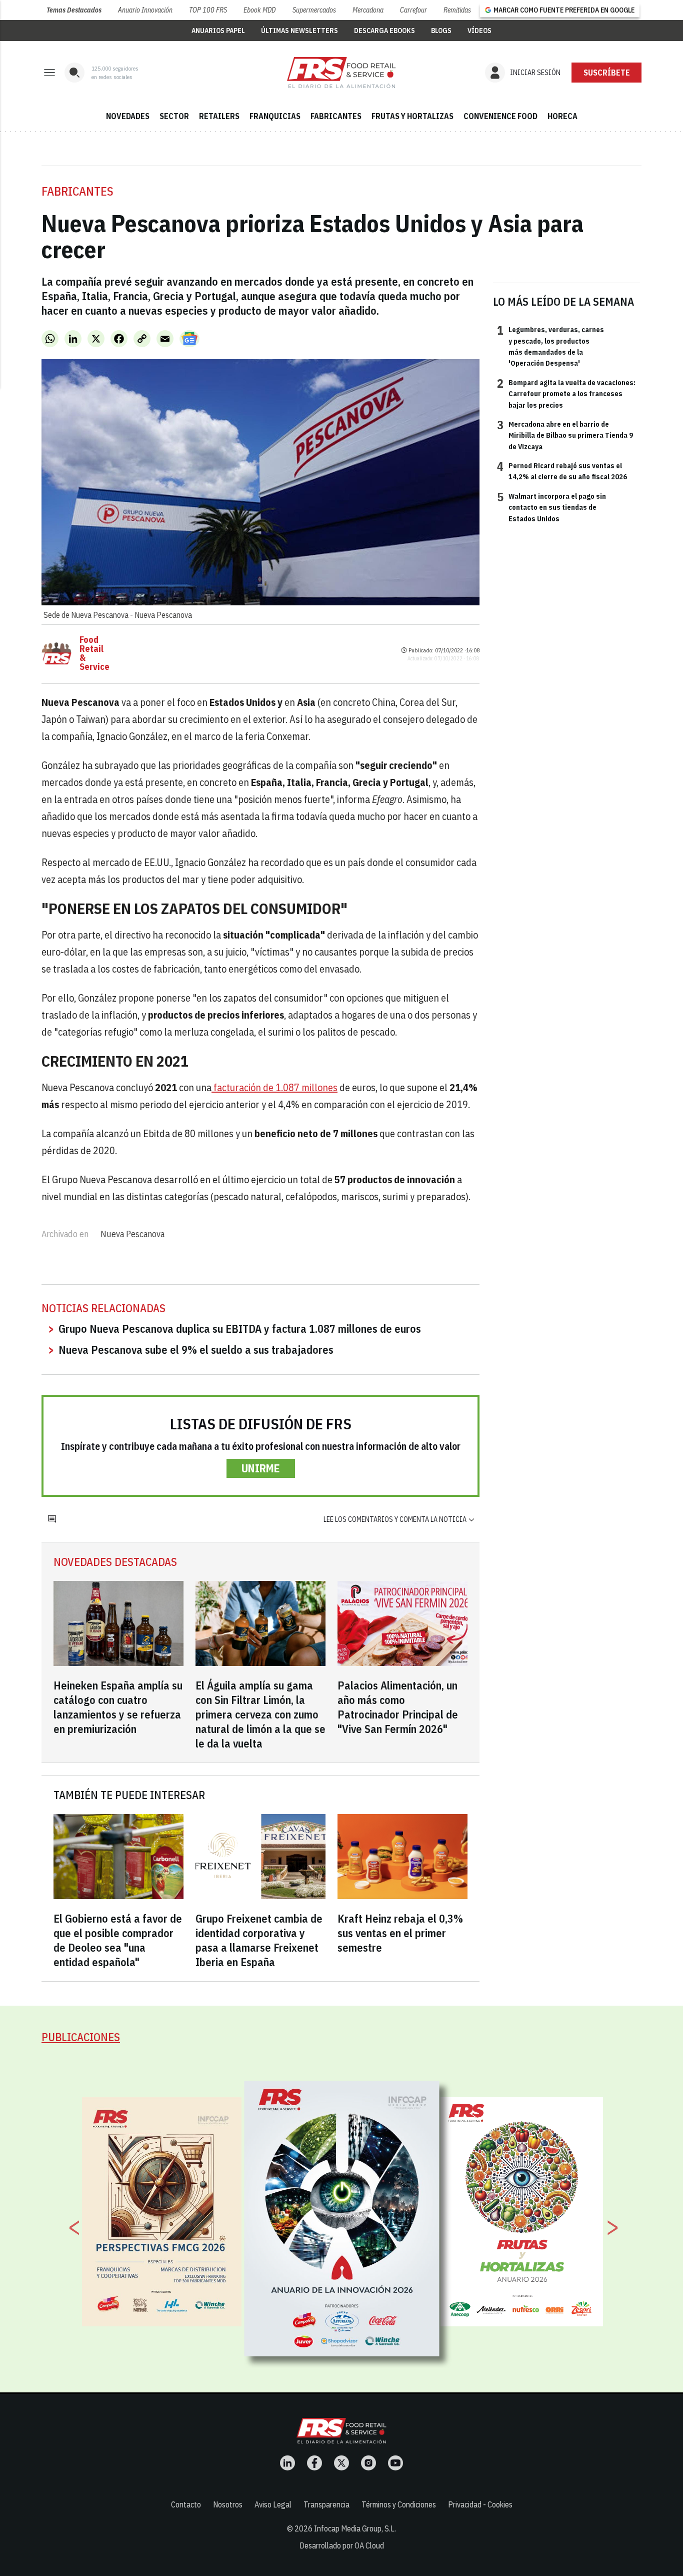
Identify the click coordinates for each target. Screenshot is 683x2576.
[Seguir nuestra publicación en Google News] (189, 339)
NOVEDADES (128, 116)
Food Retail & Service (94, 653)
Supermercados (314, 10)
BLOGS (441, 31)
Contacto (186, 2504)
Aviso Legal (273, 2504)
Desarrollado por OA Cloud (342, 2545)
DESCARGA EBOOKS (384, 31)
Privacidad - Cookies (480, 2504)
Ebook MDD (259, 10)
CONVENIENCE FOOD (500, 116)
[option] (342, 2218)
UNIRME (261, 1468)
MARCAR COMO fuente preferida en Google (564, 10)
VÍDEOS (479, 31)
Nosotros (228, 2504)
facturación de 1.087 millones (274, 1087)
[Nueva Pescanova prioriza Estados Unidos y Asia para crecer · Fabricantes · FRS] (341, 73)
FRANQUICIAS (275, 116)
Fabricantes (77, 191)
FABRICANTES (336, 116)
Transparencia (326, 2504)
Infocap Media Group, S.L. (355, 2528)
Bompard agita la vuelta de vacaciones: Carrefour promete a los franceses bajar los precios (566, 393)
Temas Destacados (74, 10)
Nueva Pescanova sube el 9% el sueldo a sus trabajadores (196, 1350)
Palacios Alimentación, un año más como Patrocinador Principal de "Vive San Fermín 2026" (398, 1707)
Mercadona (368, 10)
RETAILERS (219, 116)
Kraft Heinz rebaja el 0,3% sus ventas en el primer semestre (400, 1933)
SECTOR (174, 116)
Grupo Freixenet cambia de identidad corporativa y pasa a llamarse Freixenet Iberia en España (259, 1940)
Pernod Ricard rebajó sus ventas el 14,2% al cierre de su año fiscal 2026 (562, 471)
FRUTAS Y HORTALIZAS (412, 116)
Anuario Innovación (145, 10)
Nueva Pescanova (132, 1234)
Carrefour (413, 10)
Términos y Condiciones (399, 2504)
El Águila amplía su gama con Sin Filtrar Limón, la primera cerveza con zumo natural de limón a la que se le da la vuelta (260, 1714)
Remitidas (457, 10)
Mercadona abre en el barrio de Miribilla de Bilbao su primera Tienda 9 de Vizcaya (565, 435)
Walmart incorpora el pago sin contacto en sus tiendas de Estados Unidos (551, 507)
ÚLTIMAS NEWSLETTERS (299, 31)
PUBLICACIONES (81, 2037)
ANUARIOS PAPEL (218, 31)
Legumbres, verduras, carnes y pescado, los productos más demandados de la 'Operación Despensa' (550, 346)
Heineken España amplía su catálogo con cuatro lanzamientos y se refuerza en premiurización (118, 1707)
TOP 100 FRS (208, 10)
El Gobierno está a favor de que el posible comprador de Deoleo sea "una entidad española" (118, 1940)
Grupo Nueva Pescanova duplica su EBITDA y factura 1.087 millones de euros (240, 1329)
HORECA (562, 116)
